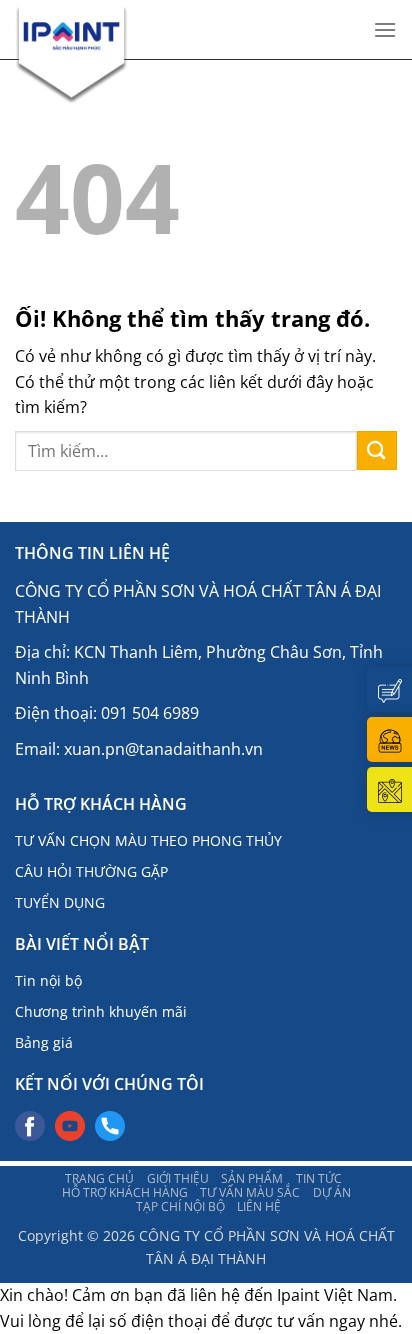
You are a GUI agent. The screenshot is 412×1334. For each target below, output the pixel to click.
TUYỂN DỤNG (60, 902)
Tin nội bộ (48, 980)
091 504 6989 (150, 713)
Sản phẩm (252, 1178)
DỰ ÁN (332, 1192)
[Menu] (385, 29)
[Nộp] (377, 450)
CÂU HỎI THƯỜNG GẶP (91, 871)
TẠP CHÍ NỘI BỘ (180, 1206)
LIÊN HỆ (259, 1206)
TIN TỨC (319, 1178)
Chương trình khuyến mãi (101, 1011)
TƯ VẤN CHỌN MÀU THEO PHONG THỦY (148, 840)
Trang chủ (99, 1178)
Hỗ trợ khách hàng (125, 1192)
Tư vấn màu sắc (250, 1192)
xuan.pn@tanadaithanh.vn (163, 749)
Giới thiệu (178, 1178)
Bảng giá (44, 1042)
